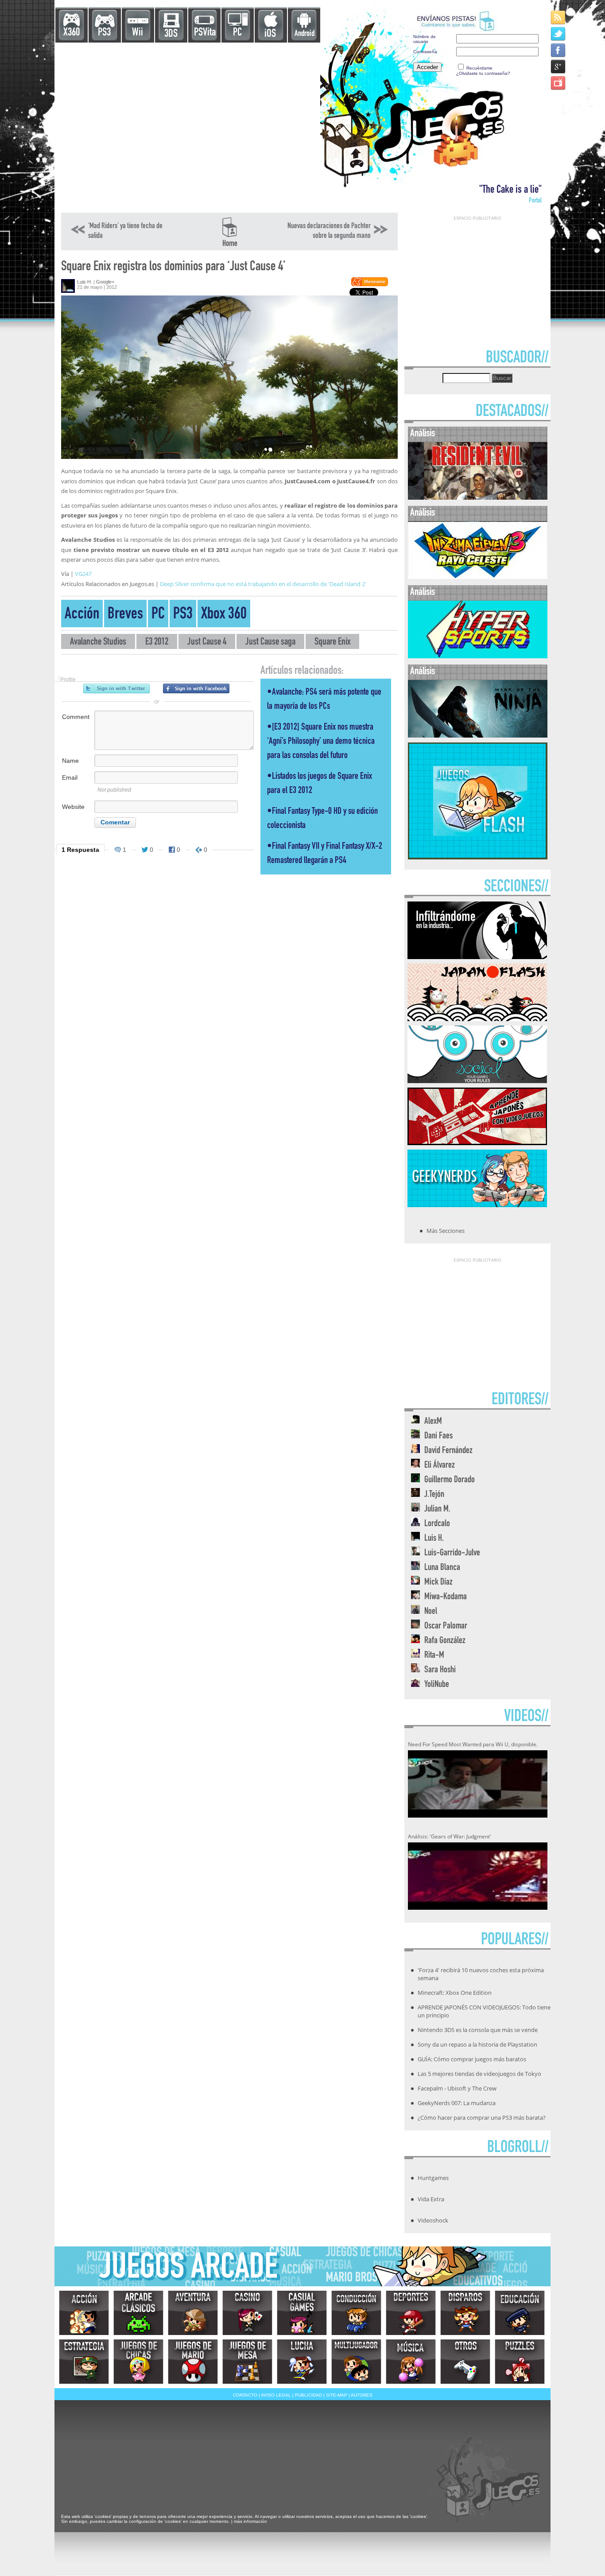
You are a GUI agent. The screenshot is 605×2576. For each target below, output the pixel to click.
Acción (82, 615)
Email (70, 777)
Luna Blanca (442, 1568)
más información (250, 2521)
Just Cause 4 (207, 643)
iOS (270, 34)
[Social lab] (477, 1080)
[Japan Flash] (477, 1018)
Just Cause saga (270, 643)
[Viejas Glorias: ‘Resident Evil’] (478, 498)
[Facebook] (559, 50)
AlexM (433, 1422)
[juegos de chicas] (138, 2362)
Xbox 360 (224, 615)
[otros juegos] (465, 2362)
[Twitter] (559, 33)
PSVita (205, 33)
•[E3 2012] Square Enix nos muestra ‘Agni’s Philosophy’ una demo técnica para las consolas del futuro (321, 742)
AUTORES (362, 2395)
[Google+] (559, 66)
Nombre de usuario (425, 39)
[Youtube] (559, 83)
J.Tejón (434, 1495)
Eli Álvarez (440, 1466)
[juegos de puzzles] (520, 2362)
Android (304, 34)
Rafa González (445, 1641)
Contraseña (425, 52)
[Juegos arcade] (138, 2313)
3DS (171, 34)
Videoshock (433, 2220)
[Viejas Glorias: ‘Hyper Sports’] (478, 656)
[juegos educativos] (520, 2313)
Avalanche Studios (98, 643)
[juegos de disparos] (465, 2313)
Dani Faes (438, 1436)
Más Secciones (446, 1231)
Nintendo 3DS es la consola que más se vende (478, 2030)
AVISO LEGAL (276, 2395)
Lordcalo (437, 1524)
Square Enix (332, 643)
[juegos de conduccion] (356, 2313)
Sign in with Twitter (116, 688)
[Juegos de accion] (84, 2313)
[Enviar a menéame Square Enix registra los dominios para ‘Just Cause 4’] (369, 285)
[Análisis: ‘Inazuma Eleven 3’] (478, 577)
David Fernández (448, 1451)
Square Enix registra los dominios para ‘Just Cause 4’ (173, 267)
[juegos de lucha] (302, 2362)
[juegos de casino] (247, 2313)
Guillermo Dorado (450, 1480)
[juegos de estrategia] (84, 2362)
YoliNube (437, 1685)
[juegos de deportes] (411, 2313)
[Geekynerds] (477, 1204)
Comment (76, 717)
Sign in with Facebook (196, 688)
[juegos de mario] (193, 2362)
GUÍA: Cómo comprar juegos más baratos (472, 2059)
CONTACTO (245, 2395)
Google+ (105, 282)
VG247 (83, 574)
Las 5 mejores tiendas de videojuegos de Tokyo (479, 2074)
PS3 (104, 33)
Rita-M (434, 1656)
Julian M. (437, 1509)
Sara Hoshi (440, 1670)
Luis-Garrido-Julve (452, 1553)
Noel (431, 1612)
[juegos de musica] (411, 2362)
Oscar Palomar (446, 1626)
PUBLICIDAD (308, 2395)
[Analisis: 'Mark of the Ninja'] (478, 736)
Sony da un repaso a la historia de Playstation (477, 2044)
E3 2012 (157, 643)
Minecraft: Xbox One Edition (455, 1993)
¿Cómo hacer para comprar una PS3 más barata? (482, 2118)
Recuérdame (479, 68)
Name (70, 761)
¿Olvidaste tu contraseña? (483, 73)
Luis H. (85, 282)
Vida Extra (431, 2199)
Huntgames (433, 2178)
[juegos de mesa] (247, 2362)
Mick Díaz (438, 1583)
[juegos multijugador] (356, 2362)
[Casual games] (302, 2313)
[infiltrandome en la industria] (477, 956)
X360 (72, 33)
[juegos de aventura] (193, 2313)
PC (237, 33)
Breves (125, 615)
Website (73, 807)
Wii (138, 33)
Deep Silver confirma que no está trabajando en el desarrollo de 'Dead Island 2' (263, 584)
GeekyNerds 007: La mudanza (457, 2103)
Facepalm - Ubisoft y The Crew (457, 2088)
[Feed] (559, 17)
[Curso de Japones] (477, 1142)
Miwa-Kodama (446, 1597)
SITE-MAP (337, 2395)
